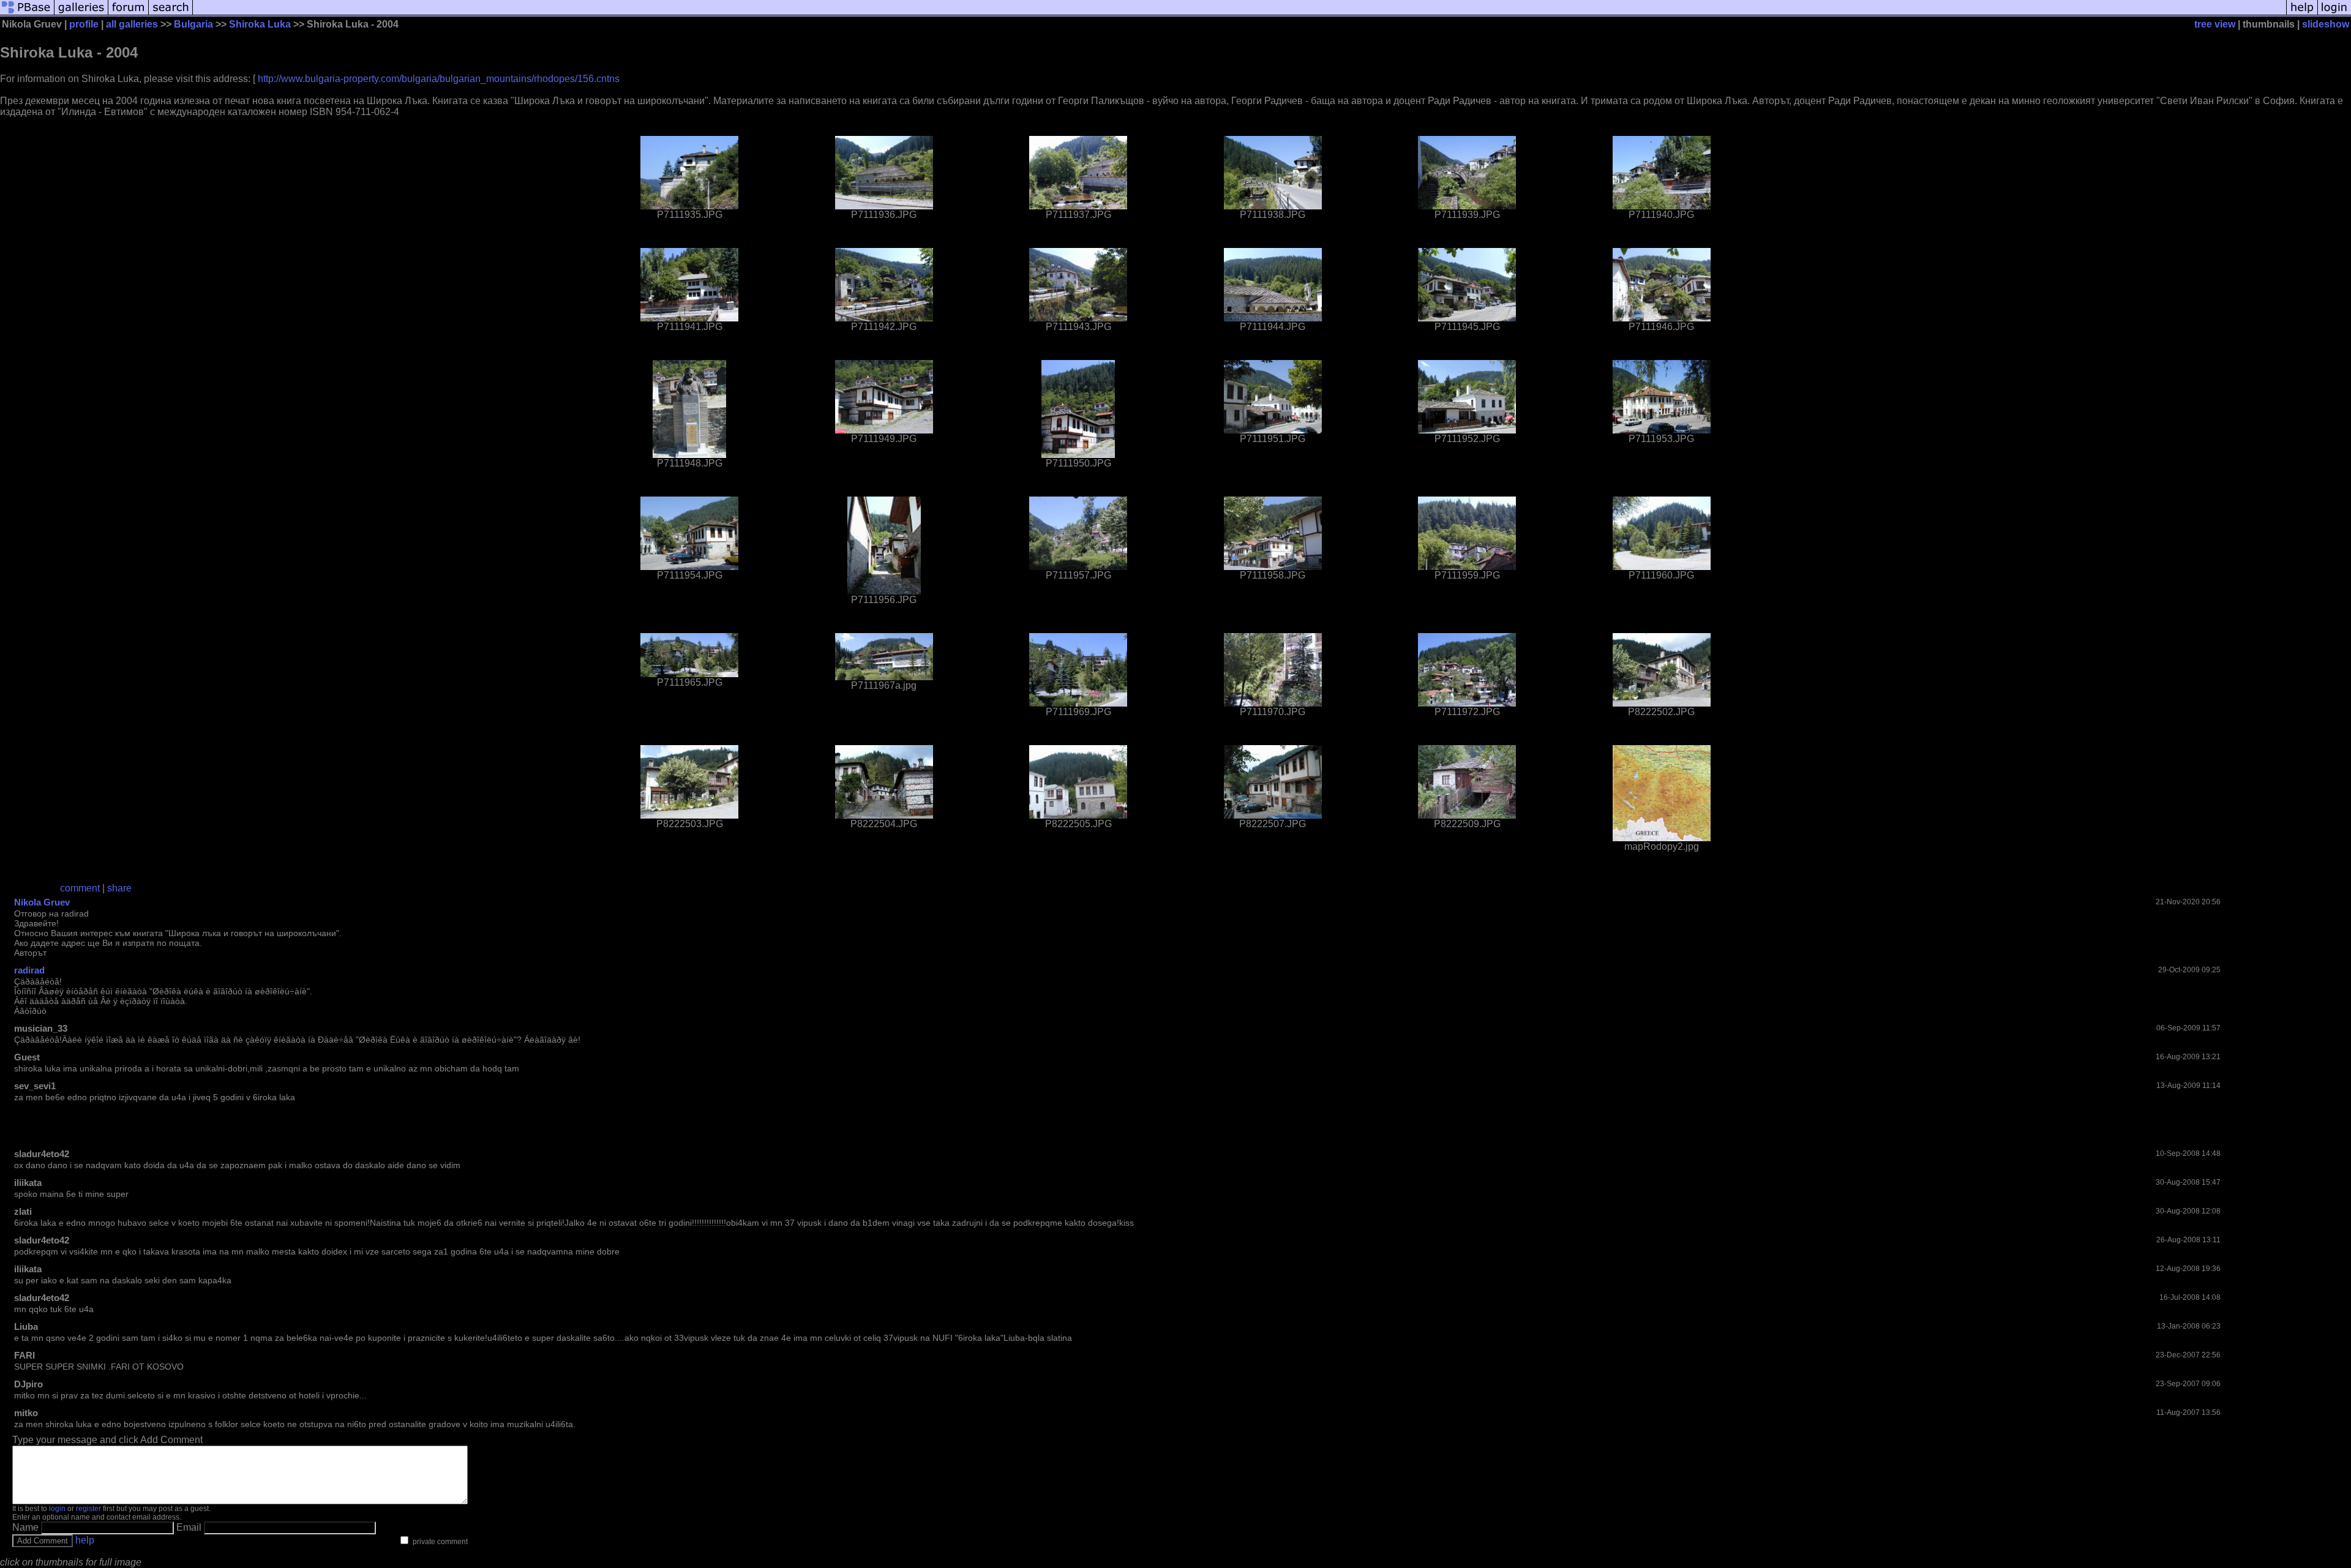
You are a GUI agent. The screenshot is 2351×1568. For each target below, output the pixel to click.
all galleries (132, 24)
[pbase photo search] (171, 14)
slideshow (2326, 24)
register (88, 1509)
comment (80, 888)
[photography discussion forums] (129, 14)
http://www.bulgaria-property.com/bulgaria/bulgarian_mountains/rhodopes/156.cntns (439, 79)
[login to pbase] (2334, 14)
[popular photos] (1239, 14)
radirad (29, 970)
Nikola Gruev (42, 902)
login (57, 1509)
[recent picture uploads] (81, 14)
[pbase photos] (27, 14)
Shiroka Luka (260, 24)
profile (84, 24)
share (119, 888)
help (85, 1540)
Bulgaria (193, 24)
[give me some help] (2302, 14)
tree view (2215, 24)
